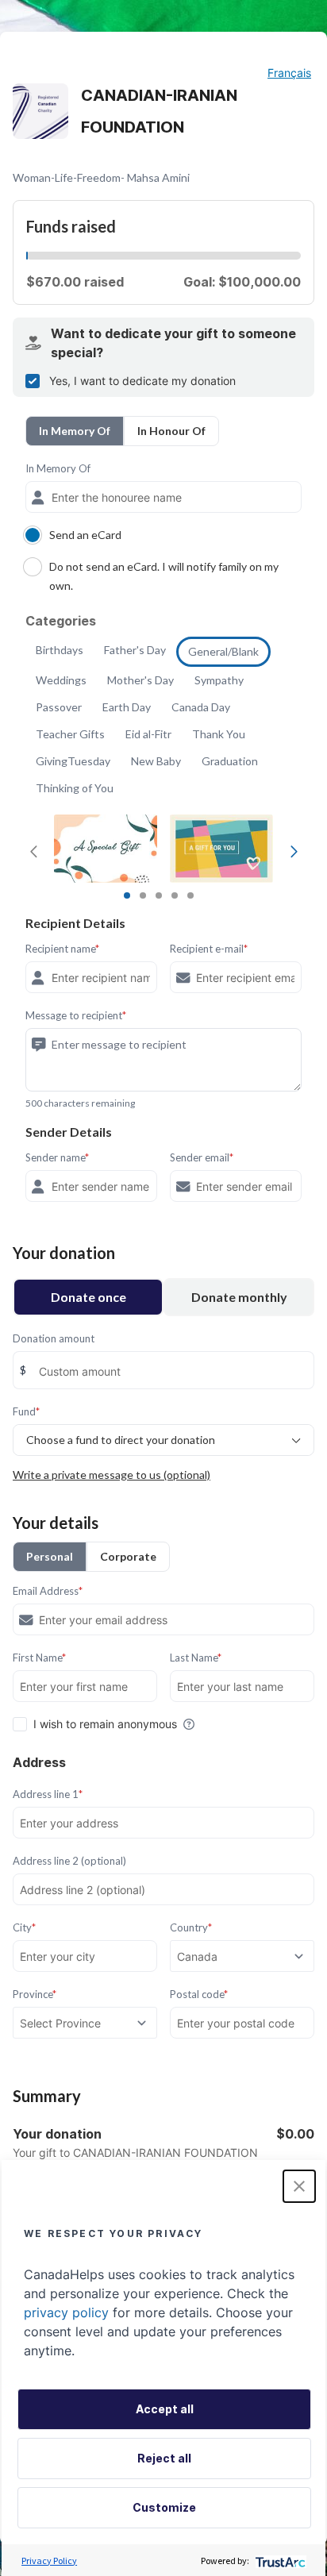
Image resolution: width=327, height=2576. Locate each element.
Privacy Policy (49, 2561)
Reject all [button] (164, 2458)
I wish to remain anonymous (105, 1724)
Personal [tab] (50, 1556)
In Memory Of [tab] (75, 431)
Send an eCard (85, 535)
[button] (299, 2186)
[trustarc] (279, 2561)
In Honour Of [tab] (171, 431)
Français (289, 73)
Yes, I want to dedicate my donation (142, 381)
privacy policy (66, 2312)
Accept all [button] (165, 2409)
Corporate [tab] (128, 1556)
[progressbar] (27, 256)
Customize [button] (164, 2507)
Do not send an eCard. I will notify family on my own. (164, 576)
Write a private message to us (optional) (112, 1475)
